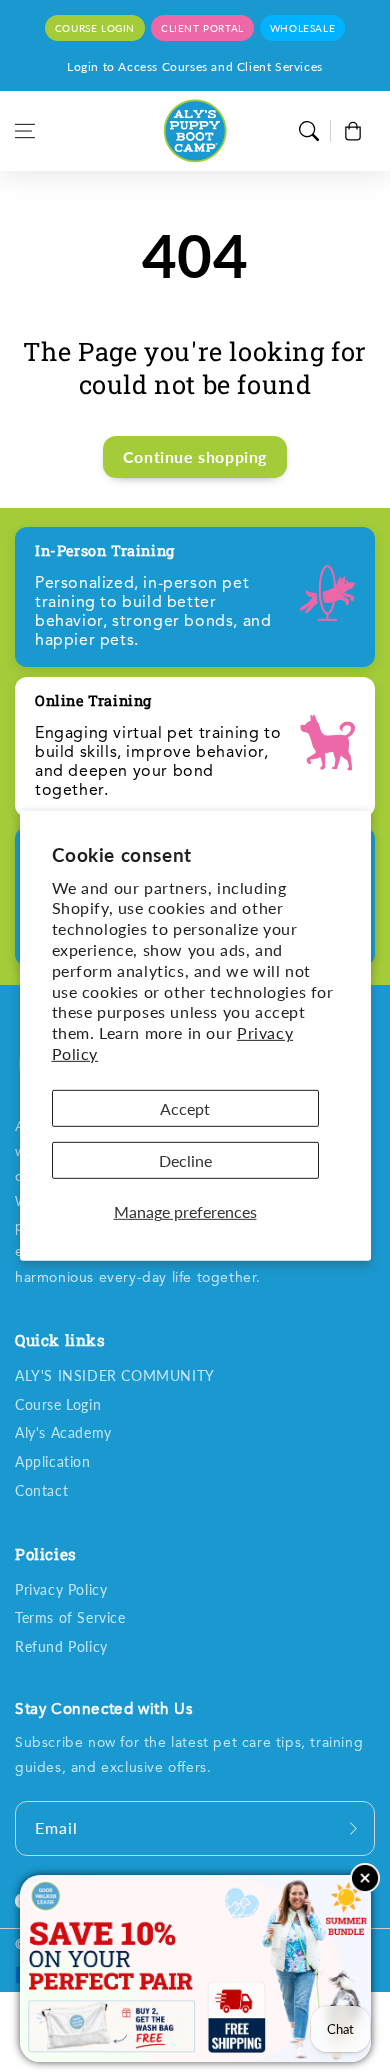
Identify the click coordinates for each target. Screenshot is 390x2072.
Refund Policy (61, 1646)
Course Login (58, 1404)
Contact (41, 1490)
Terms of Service (70, 1617)
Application (53, 1461)
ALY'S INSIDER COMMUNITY (115, 1375)
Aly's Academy (63, 1432)
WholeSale (302, 28)
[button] (25, 131)
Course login (95, 28)
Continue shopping (195, 456)
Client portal (202, 28)
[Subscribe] (353, 1828)
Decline (185, 1160)
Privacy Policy (61, 1589)
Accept (185, 1108)
